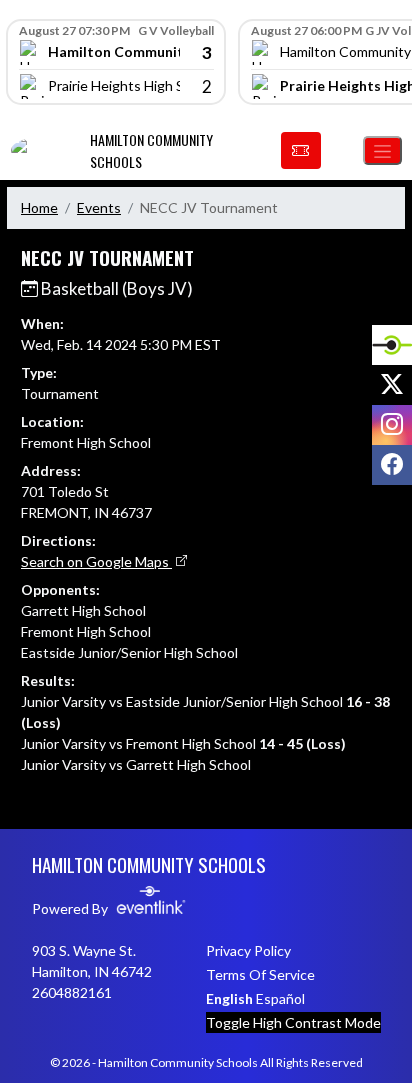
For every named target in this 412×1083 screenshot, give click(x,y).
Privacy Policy (248, 950)
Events (99, 207)
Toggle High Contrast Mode (293, 1022)
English (229, 998)
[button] (301, 151)
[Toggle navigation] (382, 150)
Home (39, 207)
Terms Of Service (260, 974)
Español (280, 998)
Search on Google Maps (96, 561)
